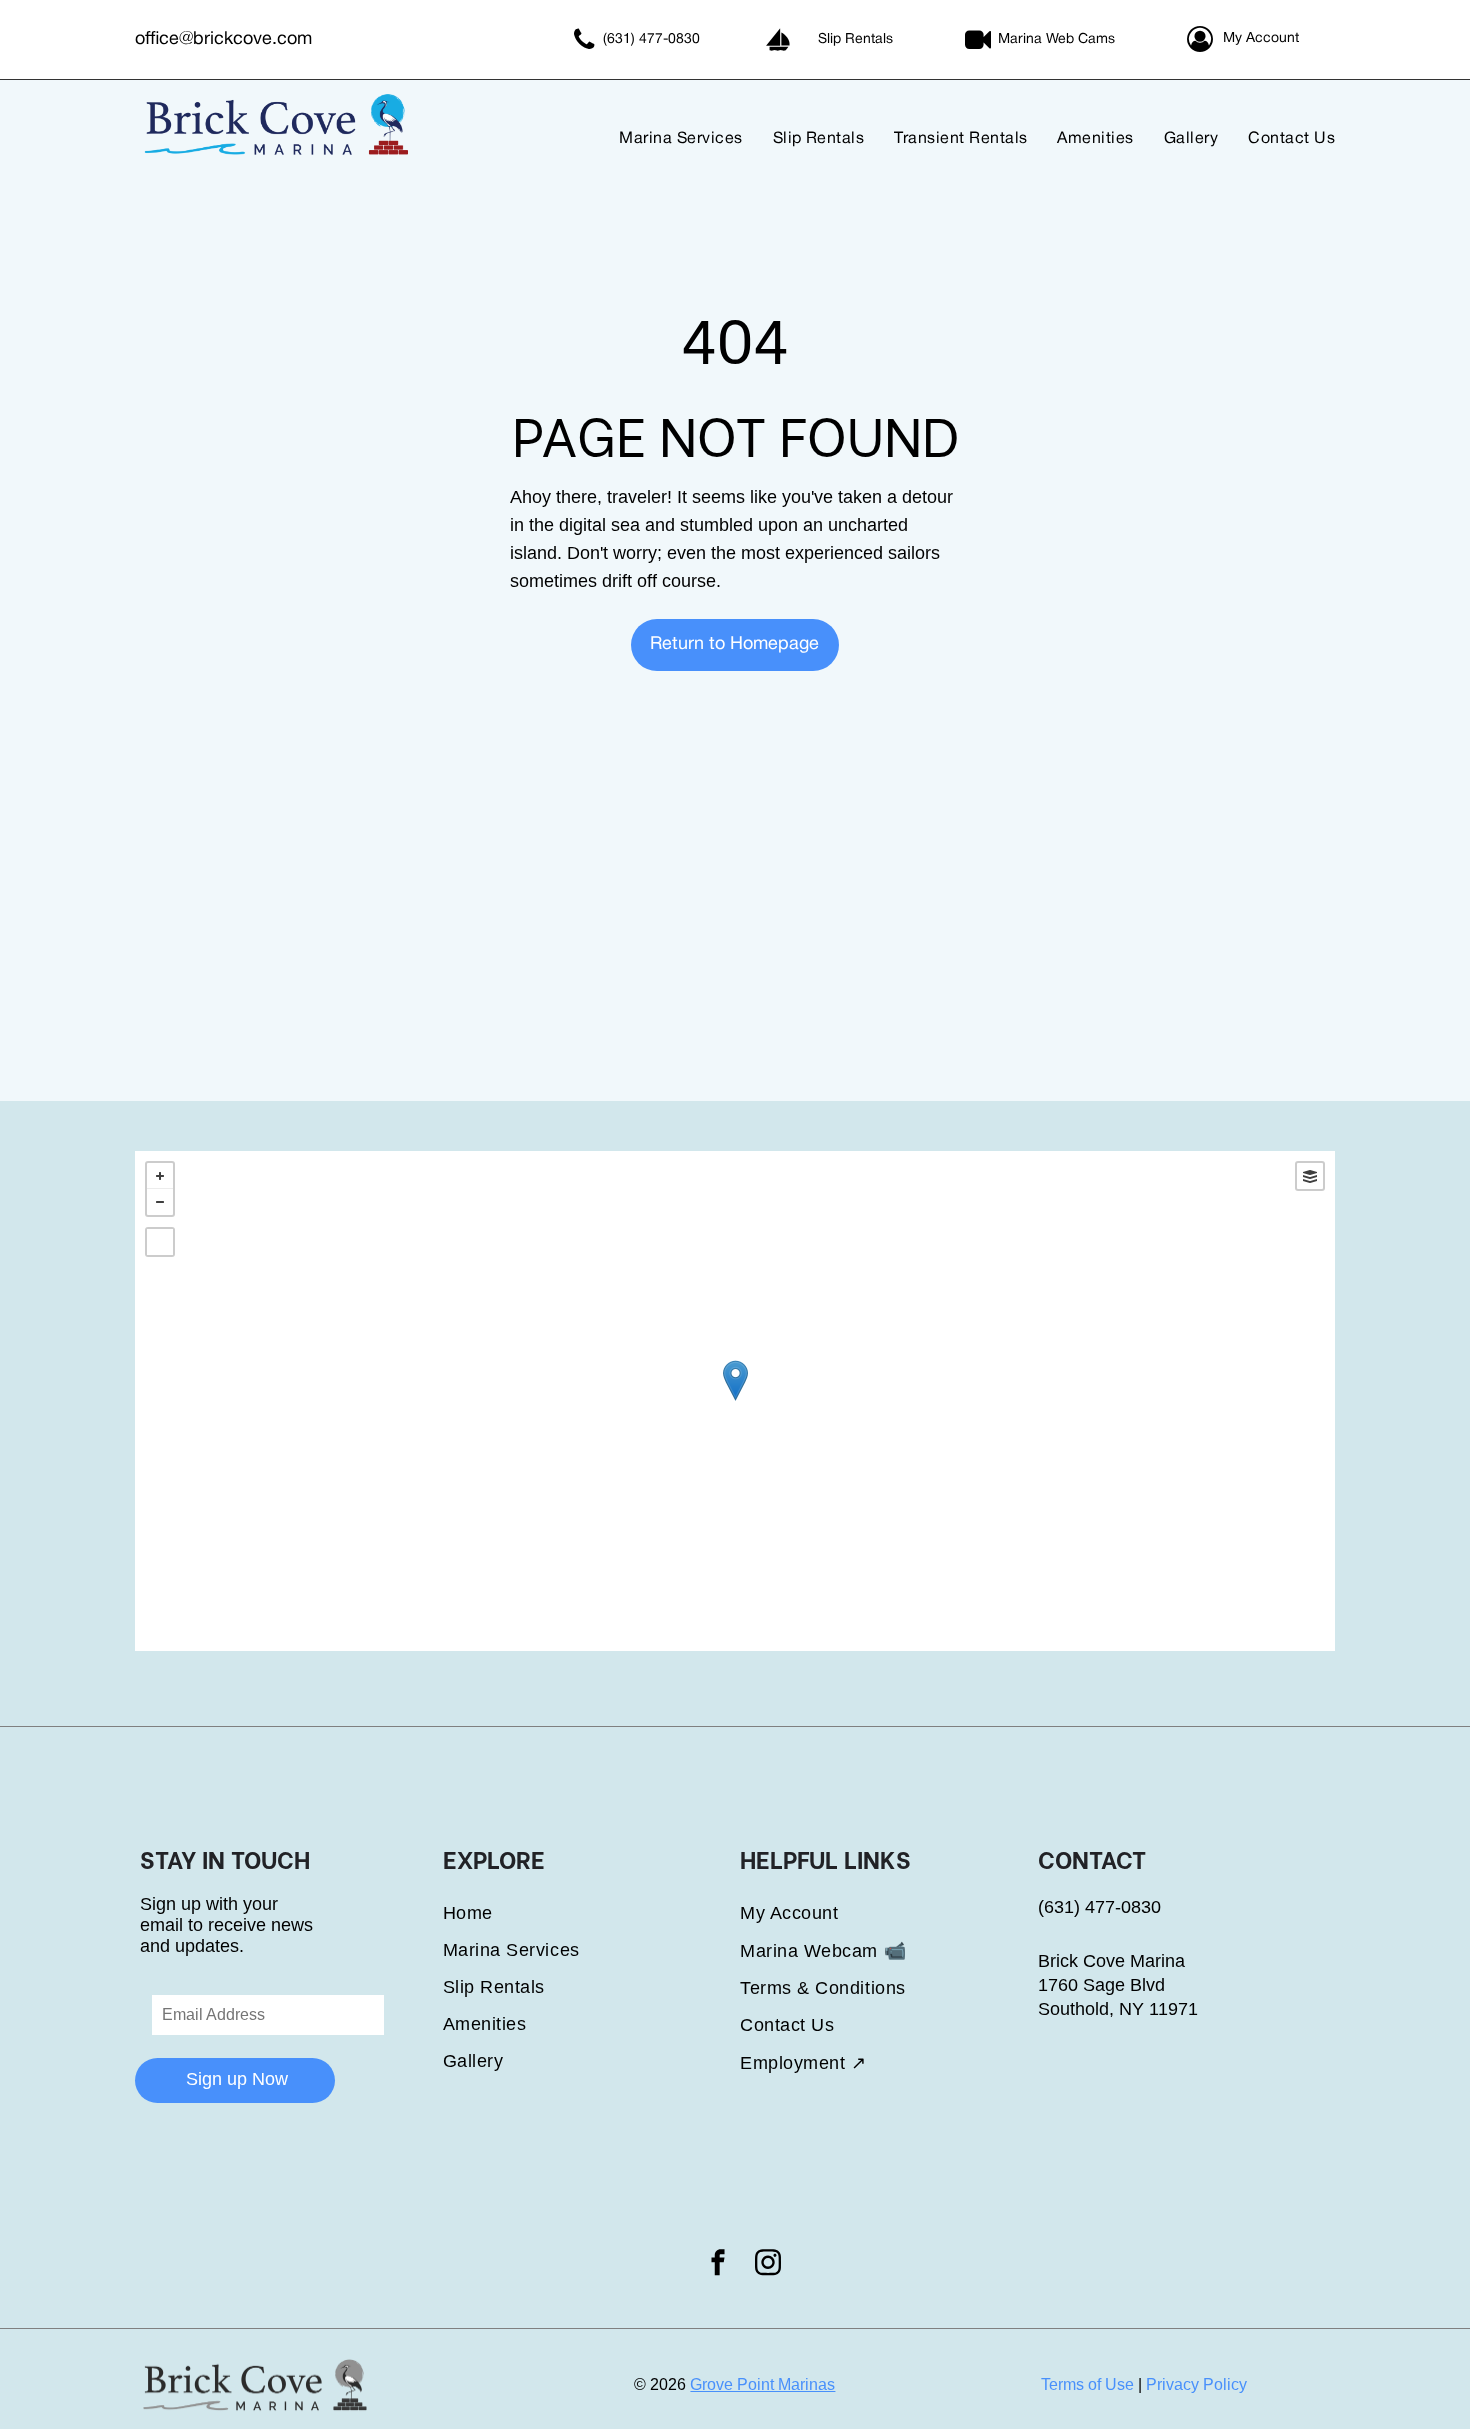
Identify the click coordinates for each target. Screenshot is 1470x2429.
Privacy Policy (1196, 2384)
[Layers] (1310, 1176)
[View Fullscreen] (160, 1242)
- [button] (160, 1202)
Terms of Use (1087, 2384)
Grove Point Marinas (762, 2384)
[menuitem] (665, 139)
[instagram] (768, 2265)
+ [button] (160, 1176)
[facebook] (718, 2265)
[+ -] (735, 1401)
